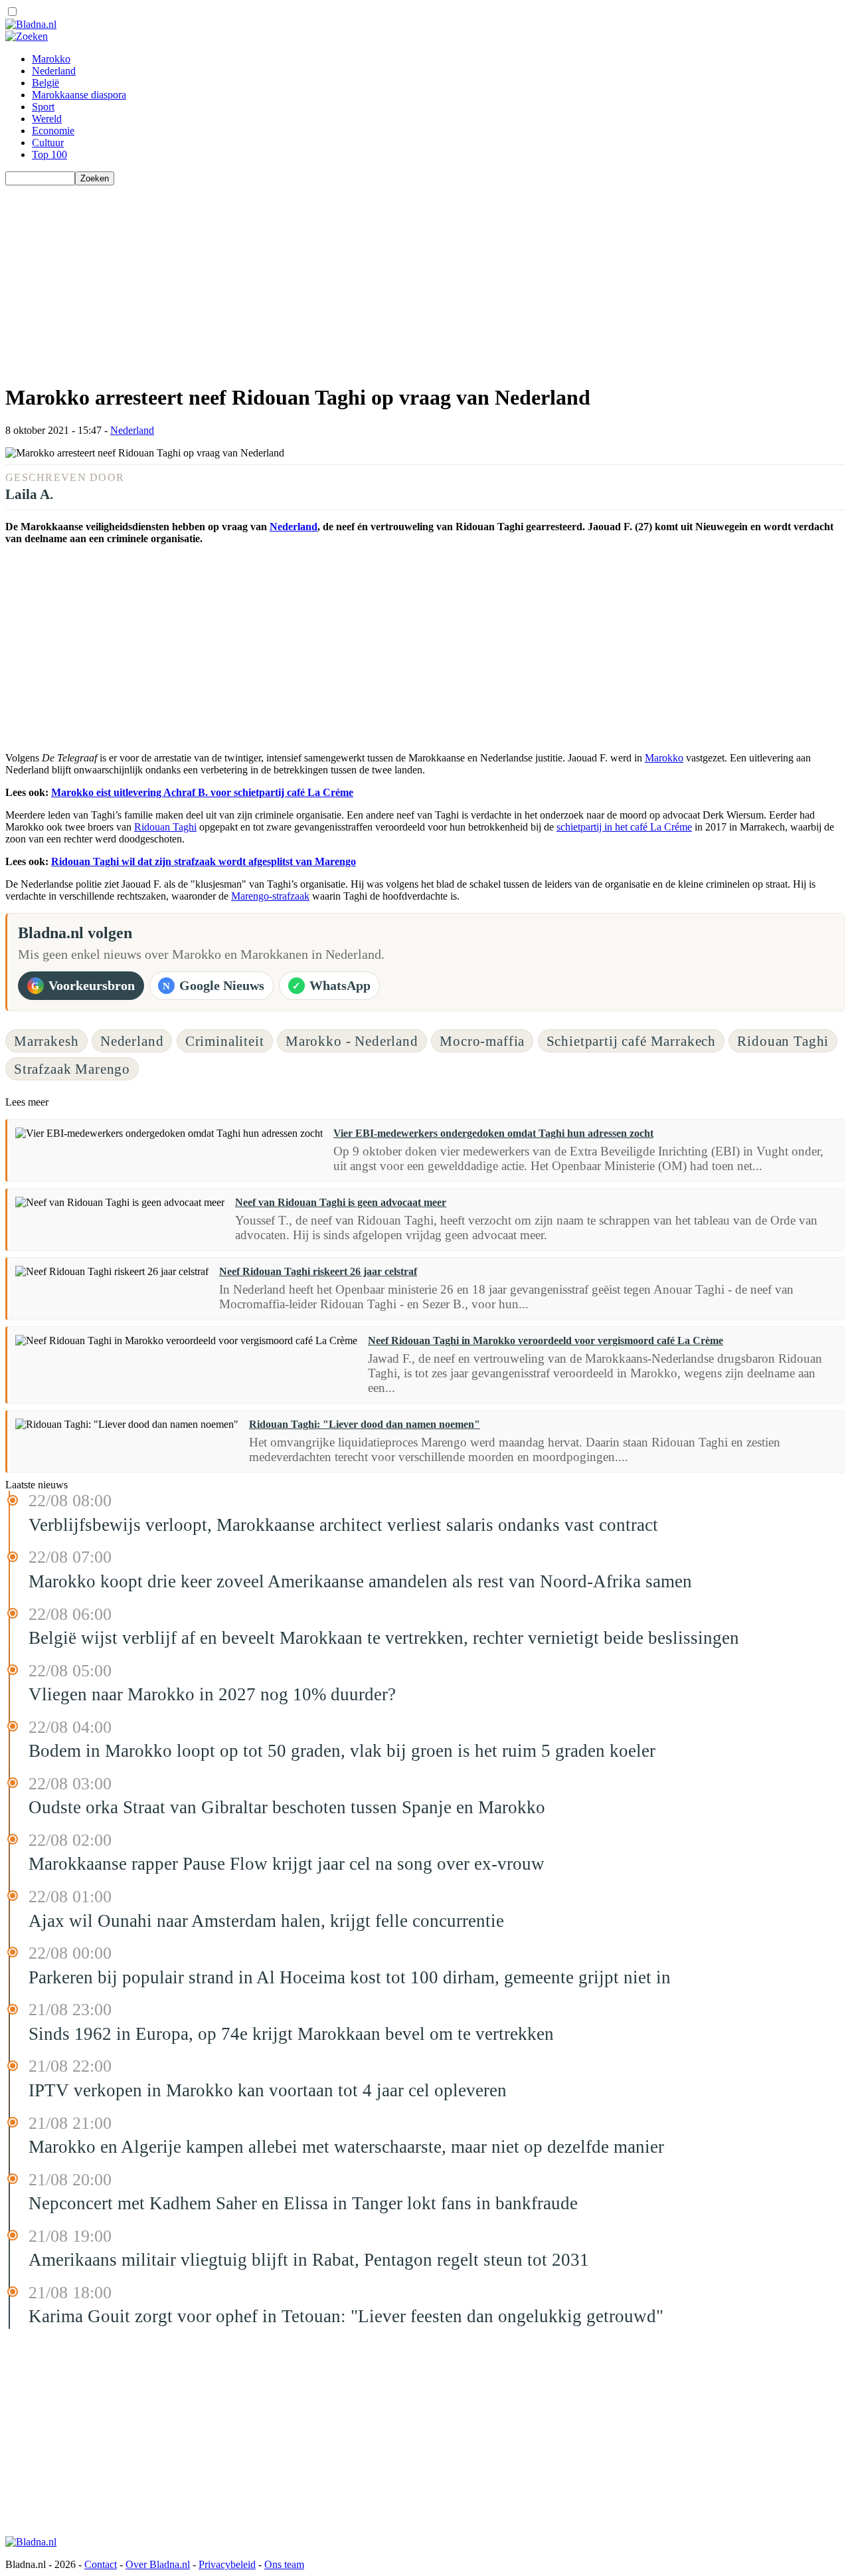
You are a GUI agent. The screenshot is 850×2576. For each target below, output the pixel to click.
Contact (101, 2564)
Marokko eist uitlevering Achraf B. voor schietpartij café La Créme (202, 792)
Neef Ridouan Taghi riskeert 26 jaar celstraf (318, 1271)
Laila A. (29, 494)
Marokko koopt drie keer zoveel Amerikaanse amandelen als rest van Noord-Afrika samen (360, 1581)
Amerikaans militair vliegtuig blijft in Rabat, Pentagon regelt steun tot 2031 (309, 2260)
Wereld (47, 119)
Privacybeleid (227, 2564)
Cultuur (48, 143)
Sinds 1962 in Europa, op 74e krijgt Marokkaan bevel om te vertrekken (291, 2034)
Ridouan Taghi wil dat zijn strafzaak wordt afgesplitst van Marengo (204, 861)
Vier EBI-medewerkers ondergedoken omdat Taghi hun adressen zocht (493, 1133)
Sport (43, 107)
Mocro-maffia (482, 1041)
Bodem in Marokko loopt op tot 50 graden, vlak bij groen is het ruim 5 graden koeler (342, 1751)
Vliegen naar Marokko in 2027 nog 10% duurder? (212, 1694)
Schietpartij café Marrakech (631, 1041)
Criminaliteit (225, 1041)
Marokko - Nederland (352, 1041)
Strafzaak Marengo (72, 1069)
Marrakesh (46, 1041)
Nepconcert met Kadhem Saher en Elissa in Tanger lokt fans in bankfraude (303, 2203)
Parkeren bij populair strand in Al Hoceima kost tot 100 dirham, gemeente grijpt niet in (350, 1977)
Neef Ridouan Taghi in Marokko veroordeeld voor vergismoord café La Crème (546, 1340)
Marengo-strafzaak (270, 896)
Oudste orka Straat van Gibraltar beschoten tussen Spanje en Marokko (287, 1807)
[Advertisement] (404, 278)
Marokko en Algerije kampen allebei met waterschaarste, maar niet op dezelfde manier (346, 2147)
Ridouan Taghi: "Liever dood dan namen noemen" (365, 1424)
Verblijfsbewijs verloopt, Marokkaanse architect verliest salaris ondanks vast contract (343, 1525)
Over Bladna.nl (158, 2564)
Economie (53, 131)
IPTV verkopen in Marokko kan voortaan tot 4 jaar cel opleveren (268, 2090)
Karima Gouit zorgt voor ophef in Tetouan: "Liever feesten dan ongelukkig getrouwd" (346, 2316)
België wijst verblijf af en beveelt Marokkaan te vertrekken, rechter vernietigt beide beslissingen (384, 1638)
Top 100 (49, 154)
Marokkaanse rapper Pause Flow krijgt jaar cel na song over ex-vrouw (287, 1864)
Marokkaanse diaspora (79, 95)
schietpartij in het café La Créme (624, 827)
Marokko (51, 59)
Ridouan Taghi (165, 827)
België (45, 83)
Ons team (284, 2564)
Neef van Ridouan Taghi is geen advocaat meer (341, 1202)
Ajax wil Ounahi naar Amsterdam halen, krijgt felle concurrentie (266, 1921)
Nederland (54, 71)
